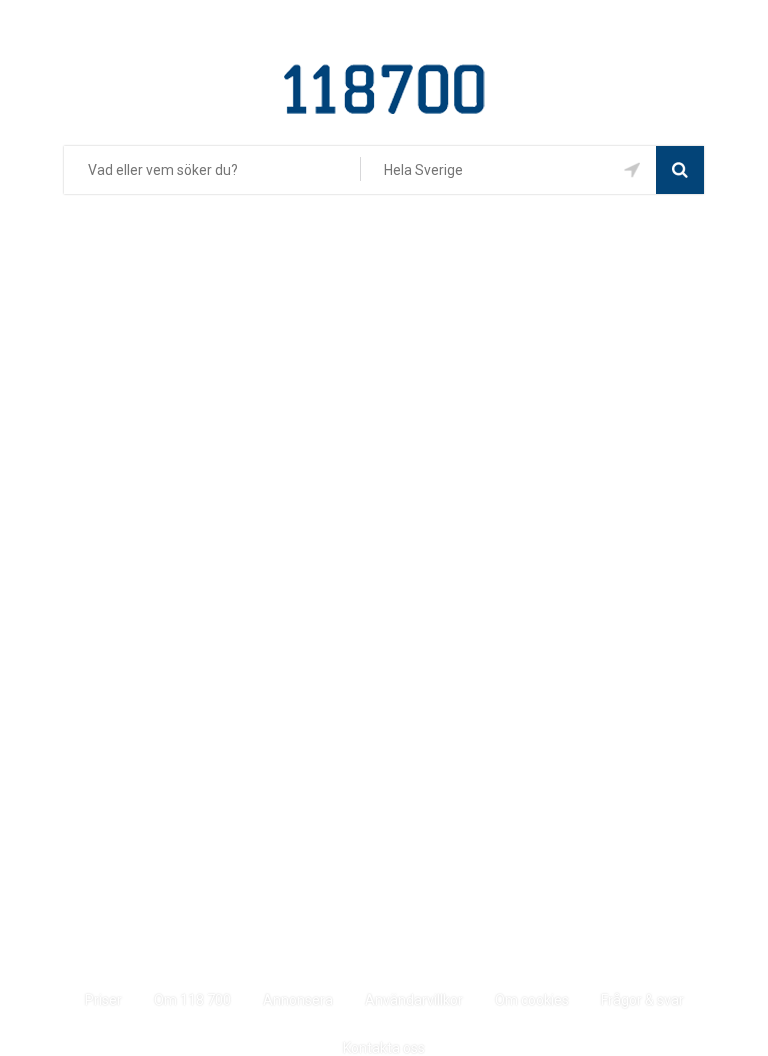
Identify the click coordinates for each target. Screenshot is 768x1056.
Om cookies (532, 1000)
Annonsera (298, 1000)
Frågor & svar (642, 1000)
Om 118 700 (192, 1000)
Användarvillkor (414, 1000)
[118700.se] (384, 71)
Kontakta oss (384, 1048)
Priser (103, 1000)
